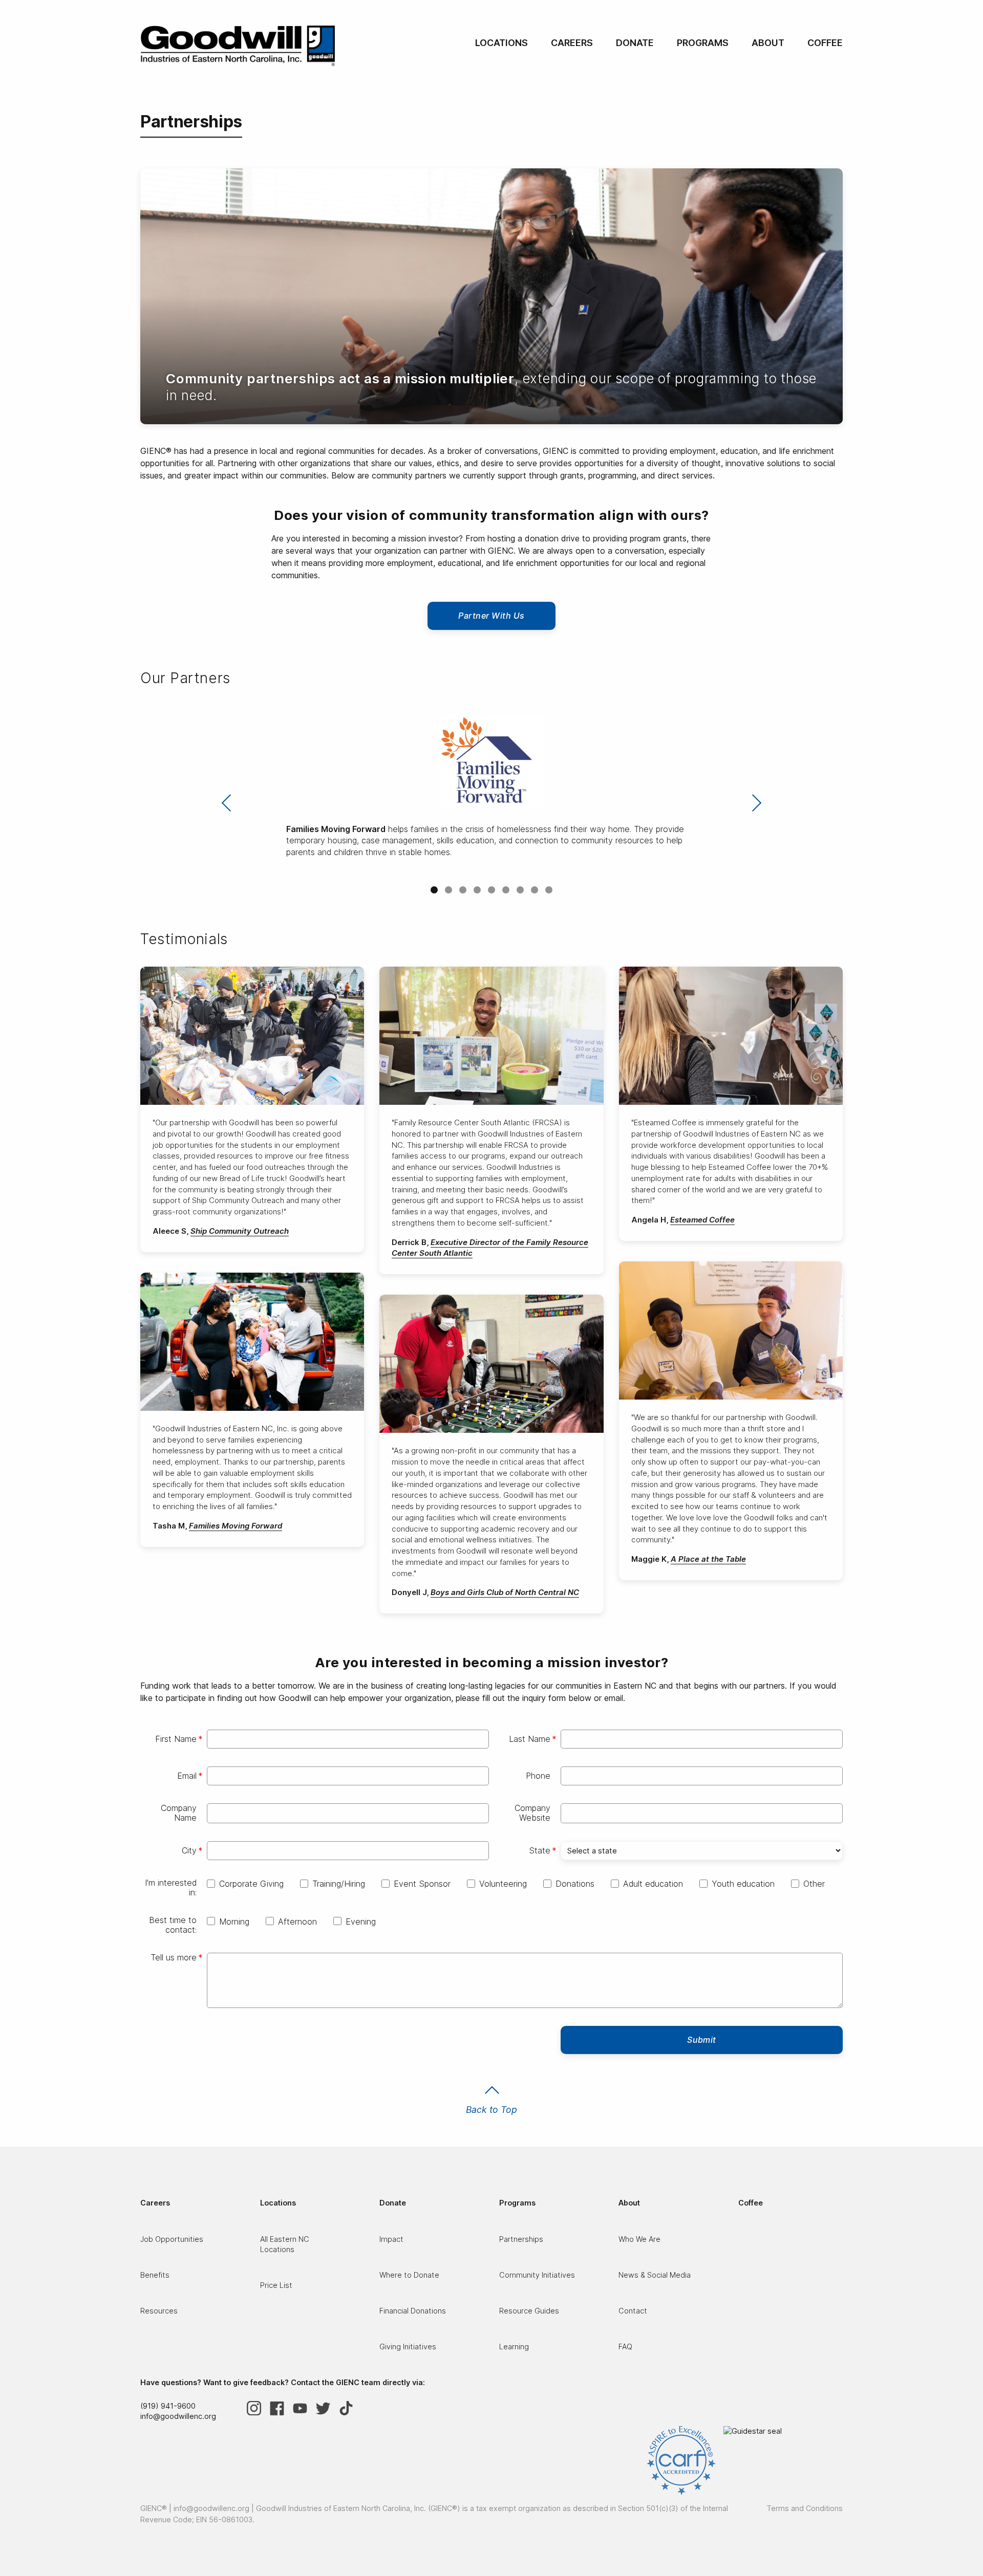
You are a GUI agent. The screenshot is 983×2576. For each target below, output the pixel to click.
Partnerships (521, 2239)
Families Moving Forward (236, 1526)
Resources (159, 2311)
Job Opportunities (172, 2239)
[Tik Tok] (350, 2408)
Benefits (155, 2275)
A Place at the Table (708, 1559)
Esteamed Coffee (702, 1220)
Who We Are (639, 2239)
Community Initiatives (537, 2275)
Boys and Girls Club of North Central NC (505, 1592)
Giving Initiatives (408, 2346)
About (768, 43)
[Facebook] (281, 2408)
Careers (572, 43)
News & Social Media (655, 2275)
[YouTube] (304, 2408)
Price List (276, 2285)
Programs (703, 43)
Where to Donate (409, 2275)
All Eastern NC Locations (285, 2244)
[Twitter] (327, 2408)
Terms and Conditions (805, 2508)
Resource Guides (529, 2311)
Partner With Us (491, 616)
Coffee (825, 43)
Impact (391, 2239)
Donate (635, 43)
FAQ (625, 2346)
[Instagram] (258, 2408)
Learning (514, 2346)
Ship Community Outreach (240, 1231)
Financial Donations (413, 2311)
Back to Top (491, 2110)
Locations (501, 43)
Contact (633, 2311)
